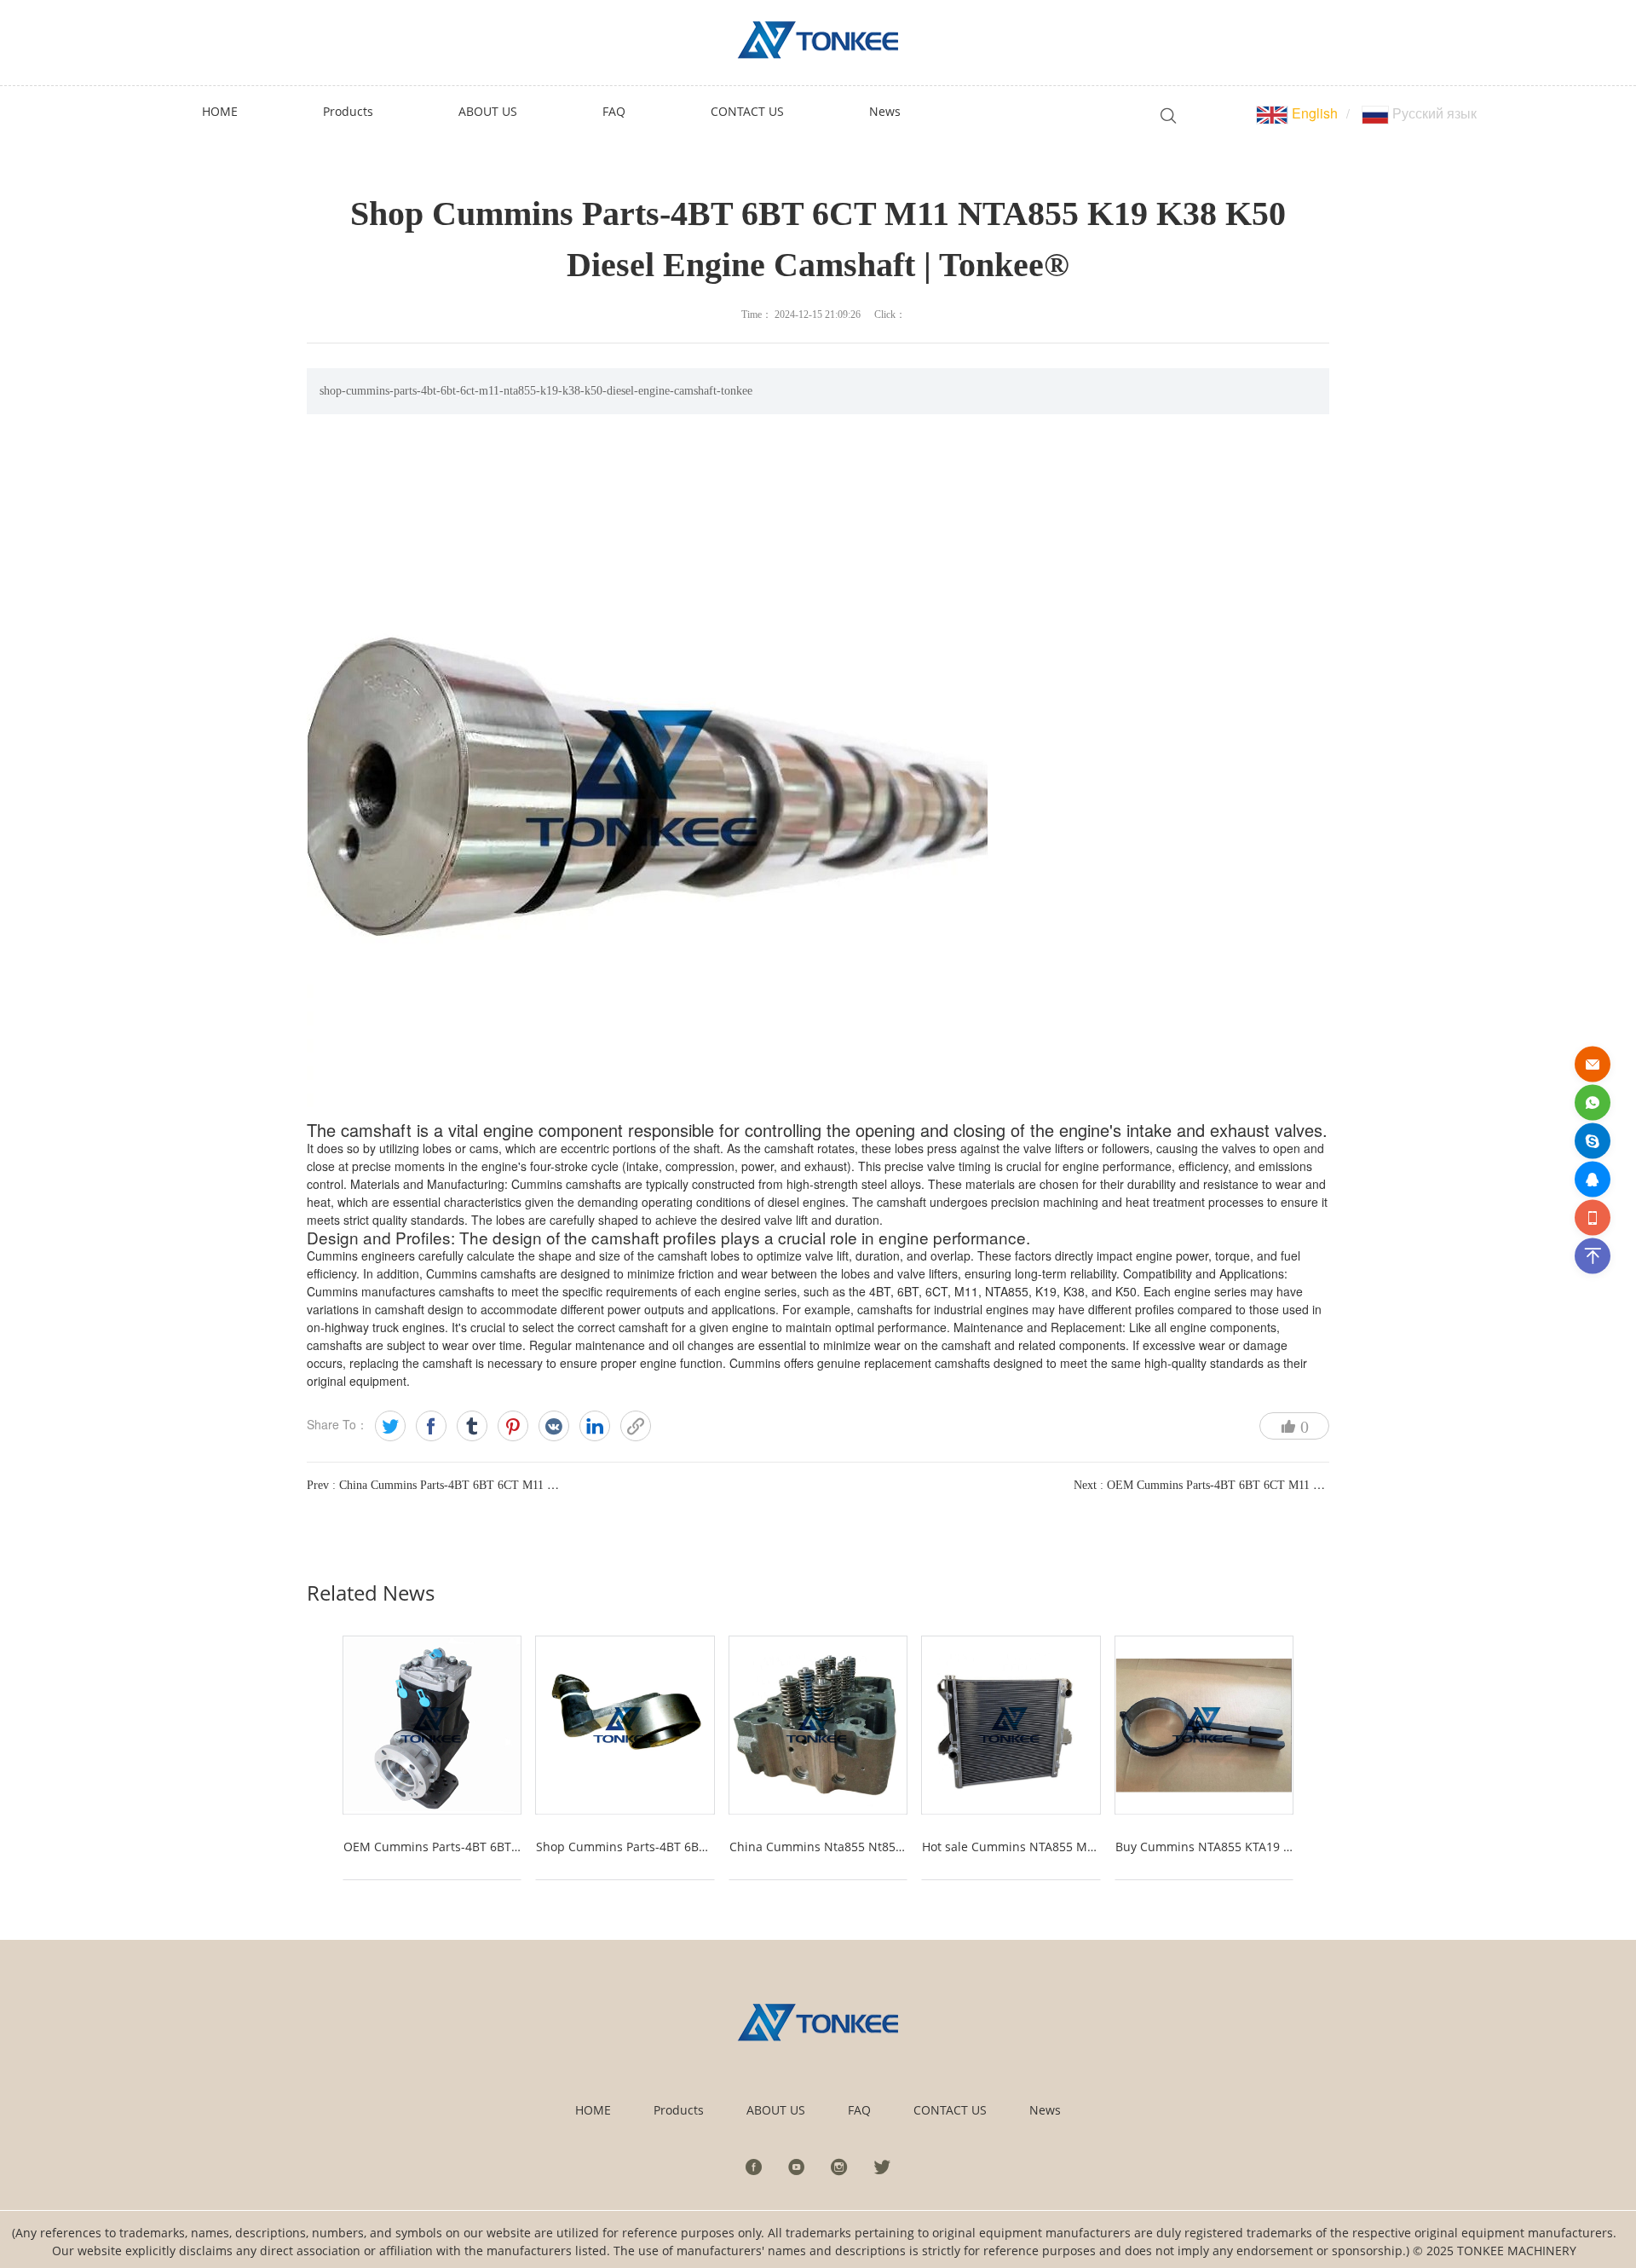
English (1313, 113)
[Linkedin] (595, 1426)
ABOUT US (776, 2110)
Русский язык (1433, 113)
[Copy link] (636, 1426)
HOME (593, 2110)
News (1045, 2110)
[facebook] (754, 2167)
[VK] (554, 1426)
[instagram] (839, 2167)
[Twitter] (390, 1426)
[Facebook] (431, 1426)
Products (679, 2110)
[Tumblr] (472, 1426)
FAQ (859, 2110)
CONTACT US (950, 2110)
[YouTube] (797, 2167)
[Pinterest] (513, 1426)
